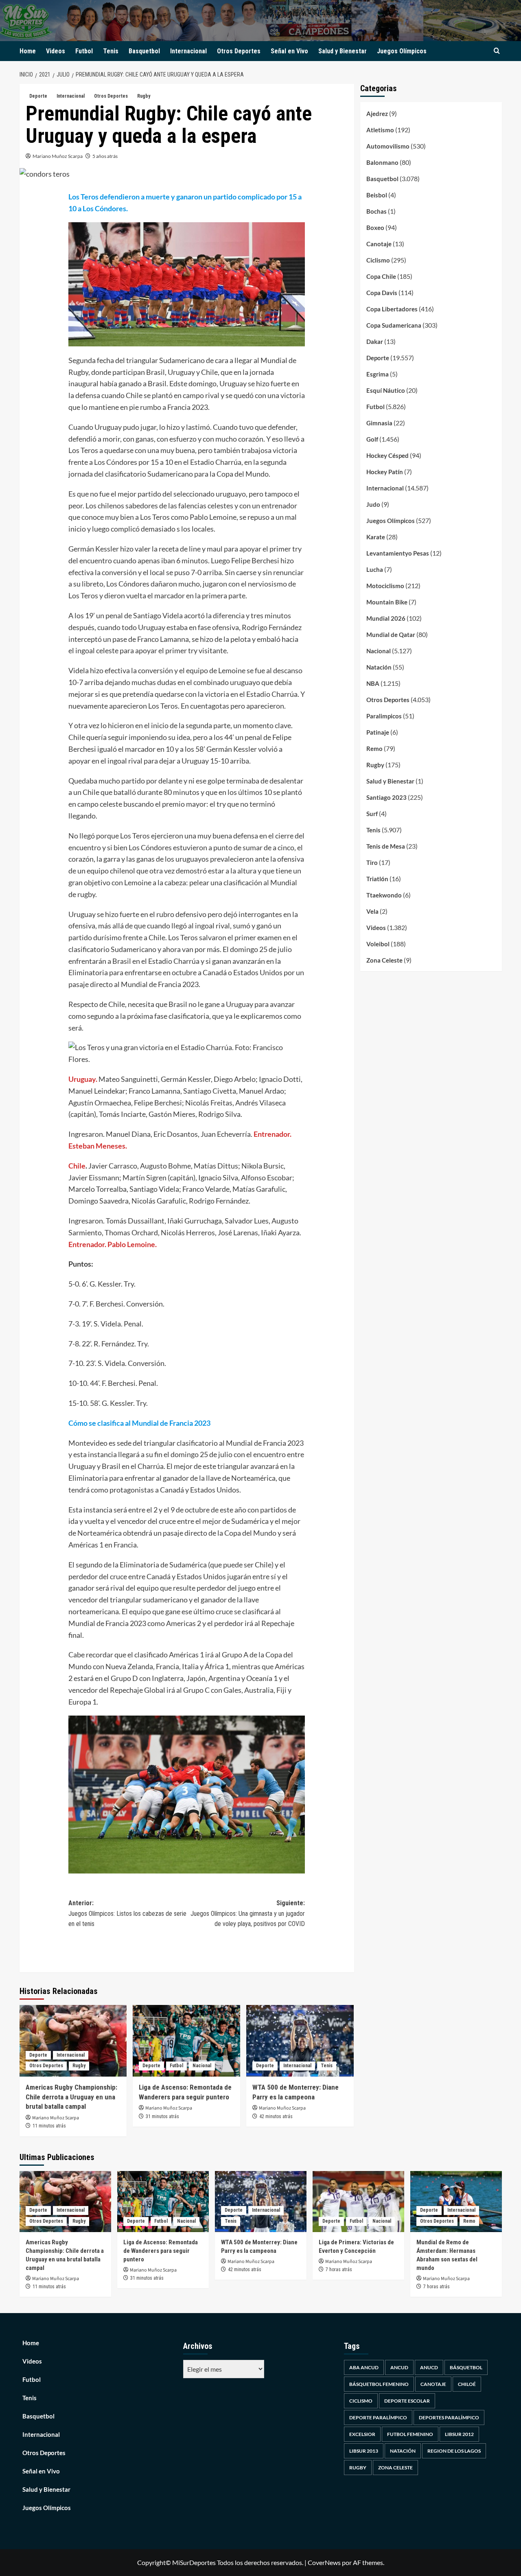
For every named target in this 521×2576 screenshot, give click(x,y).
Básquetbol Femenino (379, 2384)
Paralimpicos (384, 716)
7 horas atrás (339, 2270)
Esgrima (378, 374)
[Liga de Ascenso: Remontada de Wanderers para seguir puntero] (186, 2041)
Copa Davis (382, 293)
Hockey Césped (387, 455)
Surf (372, 814)
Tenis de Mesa (386, 846)
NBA (373, 683)
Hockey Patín (385, 472)
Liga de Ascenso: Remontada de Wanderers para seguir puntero (161, 2251)
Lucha (375, 569)
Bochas (377, 211)
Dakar (375, 341)
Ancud (399, 2367)
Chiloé (467, 2384)
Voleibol (378, 944)
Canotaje (379, 244)
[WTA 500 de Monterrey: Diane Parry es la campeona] (300, 2041)
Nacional (202, 2066)
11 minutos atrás (49, 2126)
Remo (374, 749)
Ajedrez (377, 114)
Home (28, 51)
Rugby (144, 96)
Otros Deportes (239, 51)
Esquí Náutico (386, 390)
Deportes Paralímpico (449, 2417)
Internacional (188, 51)
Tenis (111, 51)
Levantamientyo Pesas (398, 553)
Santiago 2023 (386, 797)
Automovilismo (388, 146)
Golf (372, 439)
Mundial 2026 (386, 618)
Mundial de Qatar (391, 635)
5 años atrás (105, 156)
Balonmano (382, 162)
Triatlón (377, 879)
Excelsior (362, 2434)
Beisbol (377, 195)
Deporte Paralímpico (378, 2417)
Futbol (84, 51)
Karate (376, 537)
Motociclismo (385, 586)
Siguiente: (248, 1913)
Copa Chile (381, 276)
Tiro (372, 862)
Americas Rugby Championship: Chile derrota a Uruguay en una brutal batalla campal (71, 2097)
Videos (56, 51)
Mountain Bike (387, 602)
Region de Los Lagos (454, 2451)
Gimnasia (379, 423)
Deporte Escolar (407, 2401)
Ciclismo (378, 260)
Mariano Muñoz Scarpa (58, 156)
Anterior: (127, 1913)
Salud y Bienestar (343, 51)
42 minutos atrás (276, 2116)
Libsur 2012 (459, 2434)
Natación (379, 667)
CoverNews (324, 2562)
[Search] (497, 51)
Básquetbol (466, 2367)
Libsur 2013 (364, 2451)
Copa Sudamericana (394, 325)
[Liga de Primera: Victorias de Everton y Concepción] (358, 2202)
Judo (373, 504)
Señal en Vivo (289, 51)
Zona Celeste (384, 960)
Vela (372, 911)
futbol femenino (410, 2434)
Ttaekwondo (384, 895)
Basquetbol (144, 51)
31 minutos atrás (162, 2116)
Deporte (38, 96)
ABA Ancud (364, 2367)
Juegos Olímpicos (402, 51)
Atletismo (380, 130)
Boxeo (375, 228)
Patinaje (378, 732)
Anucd (429, 2367)
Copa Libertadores (392, 309)
